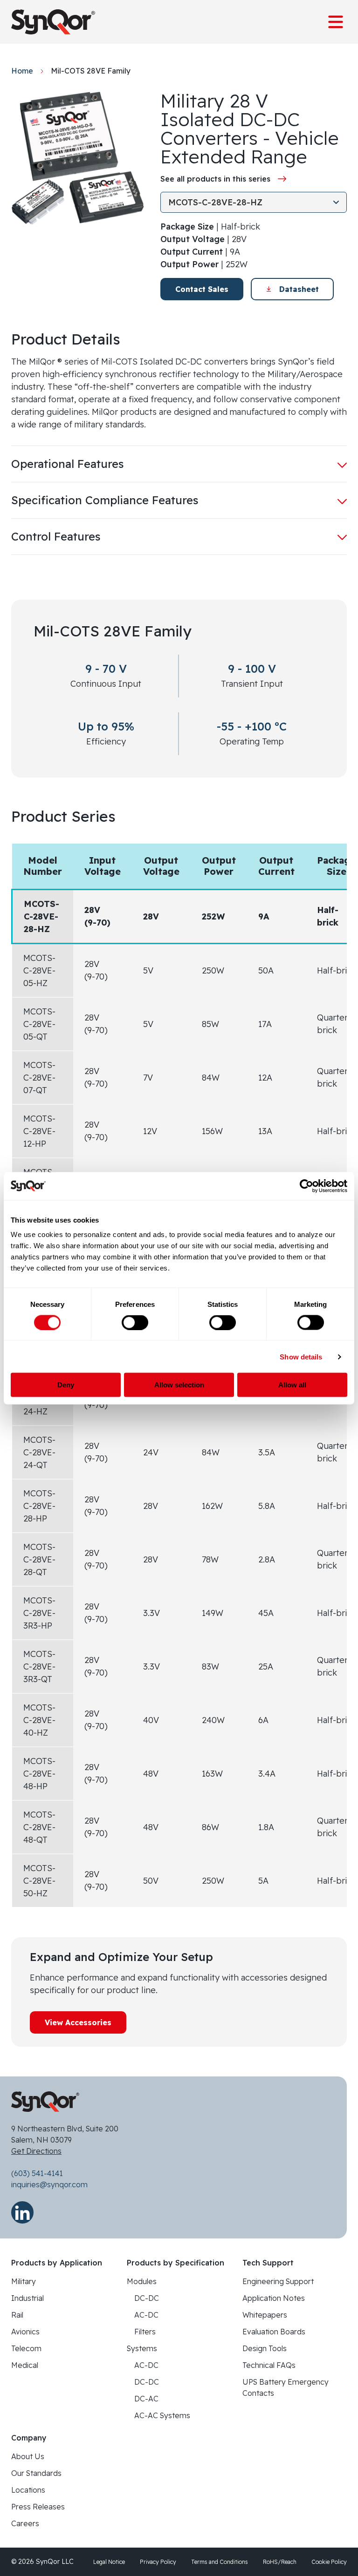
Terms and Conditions (220, 2562)
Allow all (292, 1385)
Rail (17, 2315)
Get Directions (36, 2151)
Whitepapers (265, 2315)
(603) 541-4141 (37, 2173)
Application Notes (274, 2298)
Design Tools (265, 2348)
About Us (28, 2456)
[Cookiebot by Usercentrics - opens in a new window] (306, 1186)
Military (24, 2281)
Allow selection (179, 1385)
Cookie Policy (329, 2562)
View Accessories (78, 2022)
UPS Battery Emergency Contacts (286, 2387)
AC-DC (146, 2315)
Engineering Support (278, 2281)
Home (22, 71)
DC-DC (147, 2298)
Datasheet (299, 289)
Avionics (25, 2332)
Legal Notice (109, 2562)
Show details (301, 1356)
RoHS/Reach (280, 2562)
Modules (142, 2281)
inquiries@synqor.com (49, 2184)
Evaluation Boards (274, 2332)
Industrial (28, 2298)
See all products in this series (215, 179)
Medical (25, 2365)
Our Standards (36, 2473)
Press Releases (38, 2507)
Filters (145, 2332)
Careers (25, 2523)
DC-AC (146, 2399)
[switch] (135, 1322)
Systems (142, 2348)
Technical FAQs (269, 2365)
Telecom (26, 2348)
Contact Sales (202, 289)
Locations (28, 2490)
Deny (66, 1385)
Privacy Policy (158, 2562)
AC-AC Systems (162, 2415)
